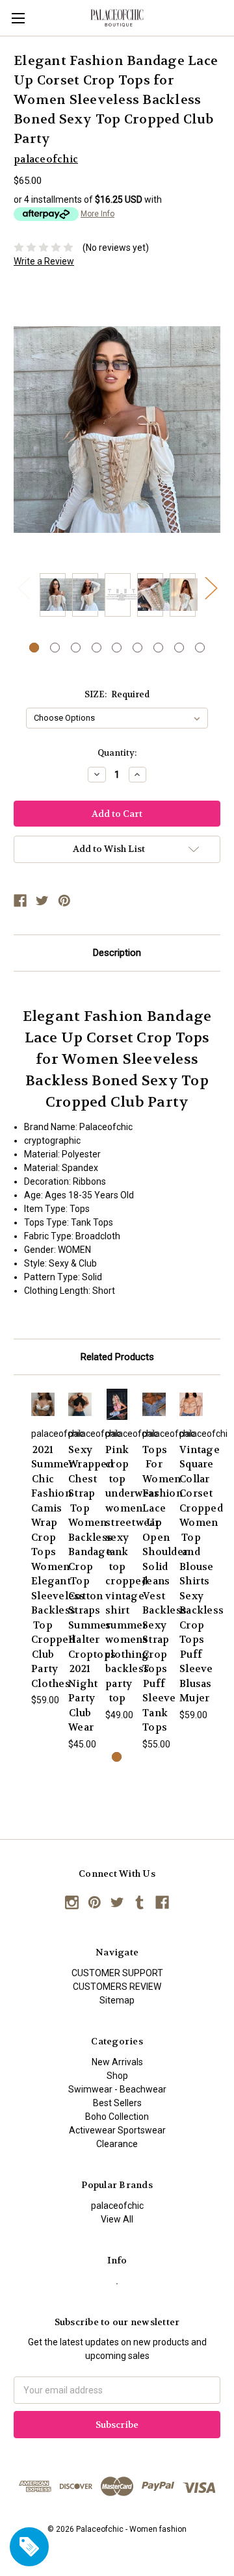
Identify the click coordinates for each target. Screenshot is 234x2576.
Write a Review (44, 261)
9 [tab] (200, 648)
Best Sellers (117, 2103)
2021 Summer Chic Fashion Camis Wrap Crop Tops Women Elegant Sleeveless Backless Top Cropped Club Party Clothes (58, 1567)
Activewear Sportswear (117, 2130)
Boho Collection (117, 2117)
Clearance (117, 2144)
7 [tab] (158, 648)
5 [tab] (117, 648)
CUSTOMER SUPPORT (117, 1973)
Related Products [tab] (117, 1357)
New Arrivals (117, 2062)
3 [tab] (76, 648)
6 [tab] (137, 648)
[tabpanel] (53, 597)
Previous (23, 588)
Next (211, 588)
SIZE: (117, 694)
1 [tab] (34, 648)
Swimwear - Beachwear (117, 2089)
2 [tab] (55, 648)
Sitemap (117, 2000)
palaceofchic (117, 2206)
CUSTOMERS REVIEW (117, 1987)
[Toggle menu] (18, 18)
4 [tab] (97, 648)
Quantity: (117, 753)
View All (117, 2219)
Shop (117, 2076)
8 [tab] (179, 648)
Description (117, 953)
